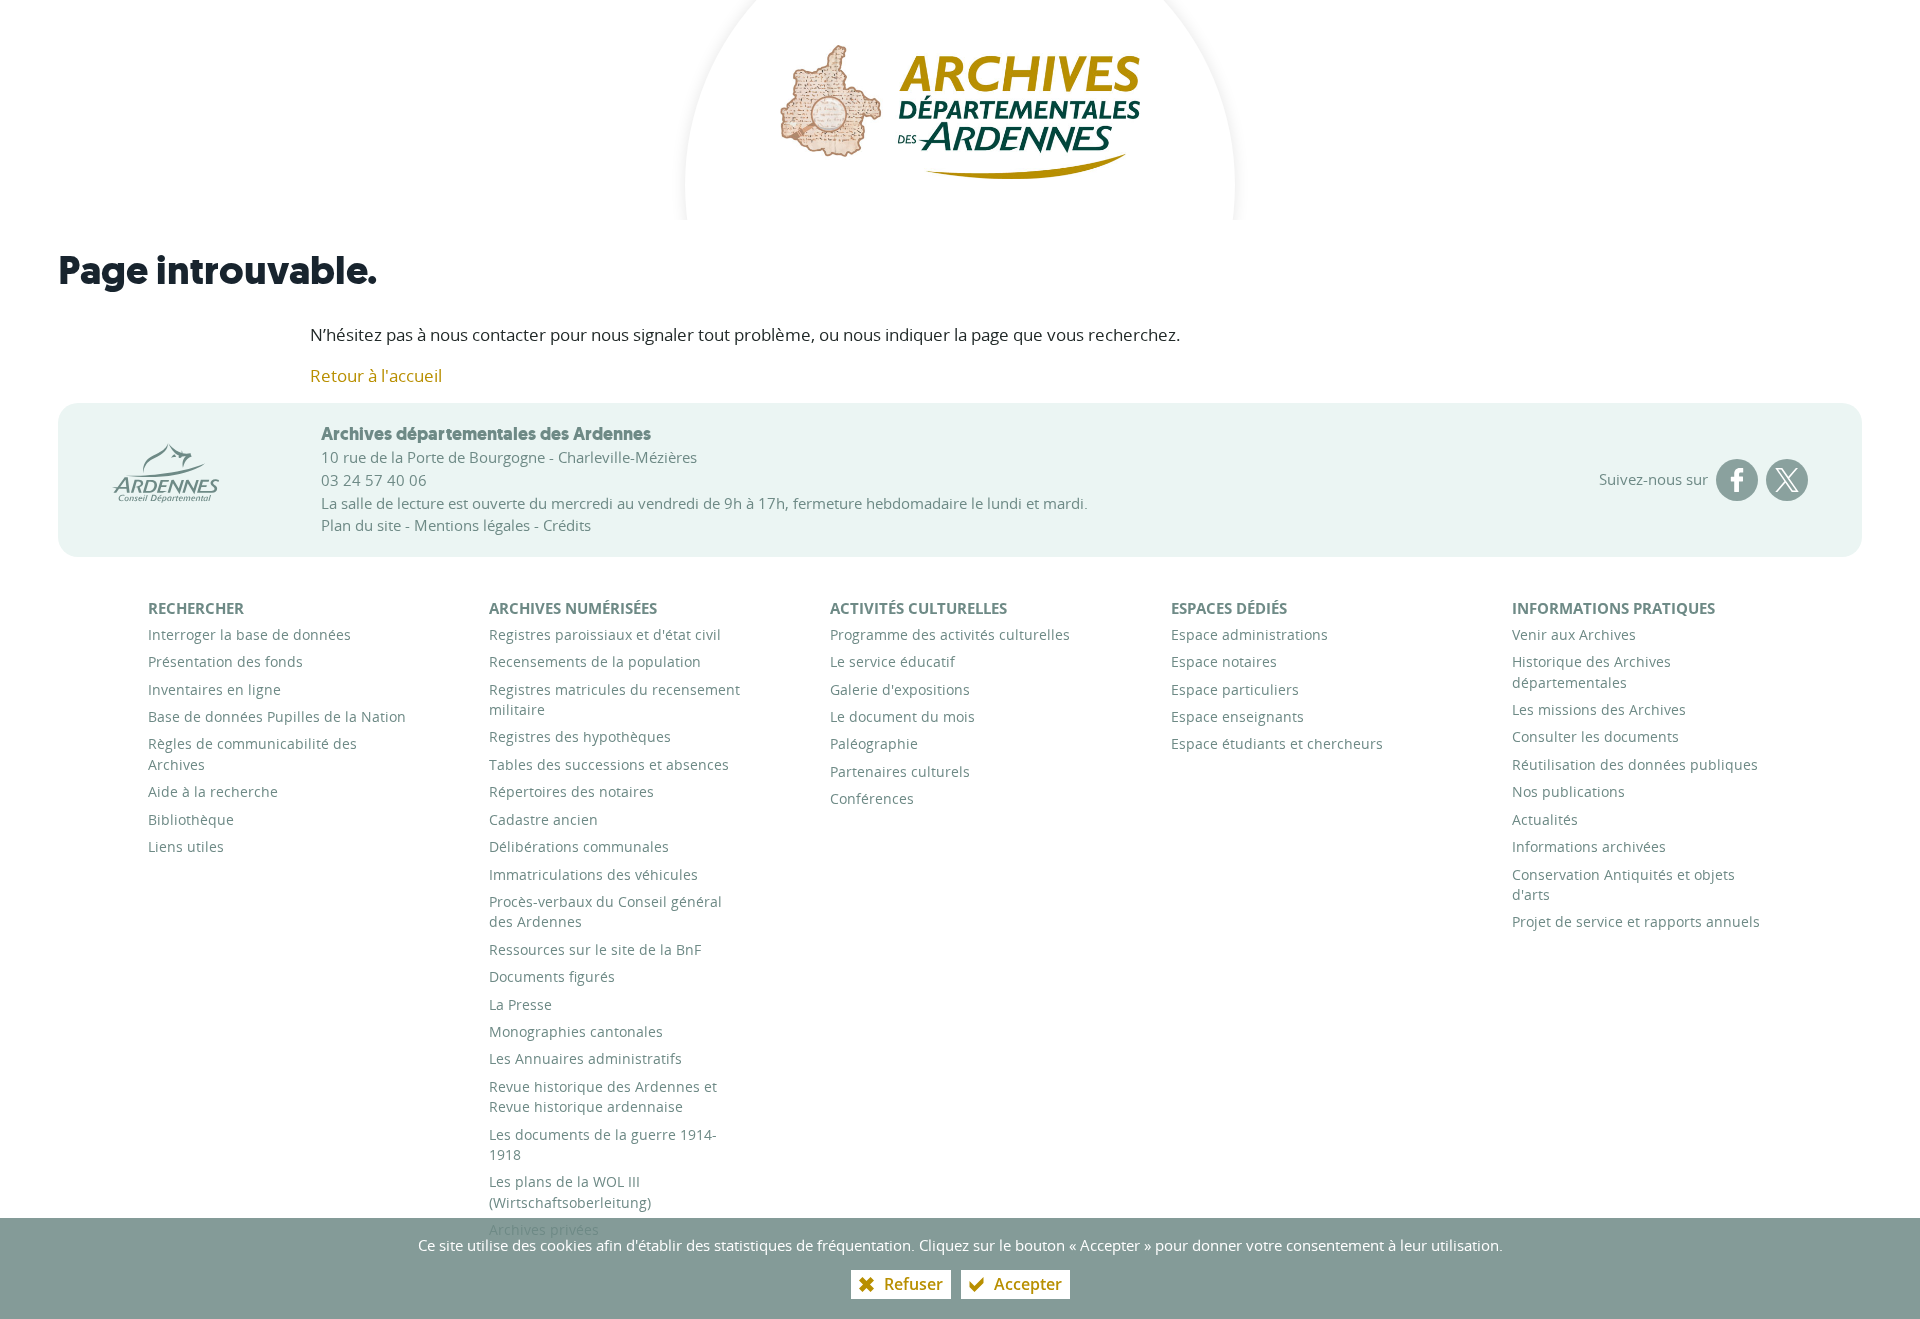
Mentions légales (472, 525)
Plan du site (361, 525)
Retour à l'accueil (376, 375)
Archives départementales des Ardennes (486, 434)
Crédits (567, 525)
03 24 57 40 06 (374, 480)
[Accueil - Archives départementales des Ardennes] (960, 110)
